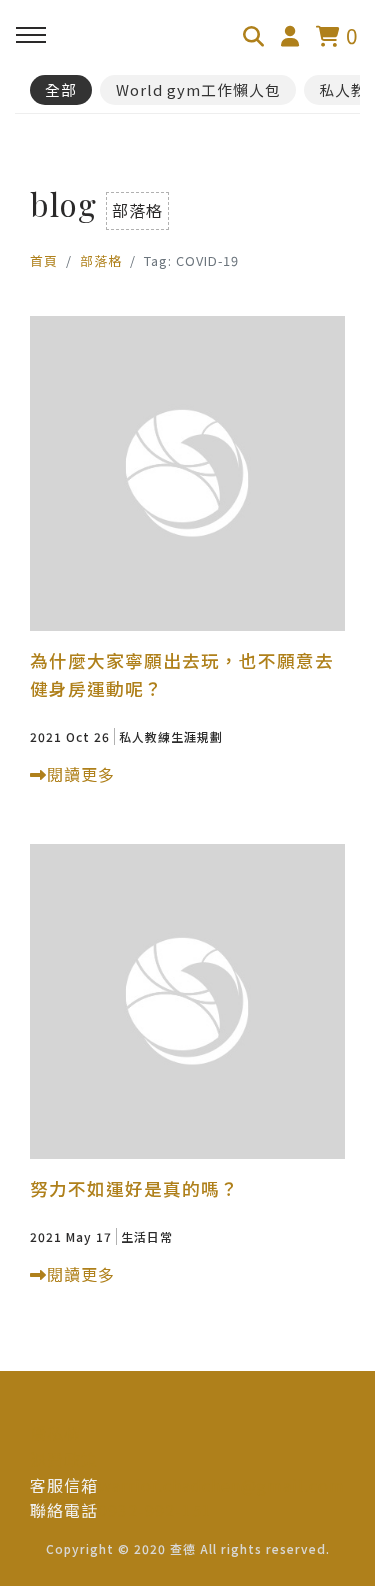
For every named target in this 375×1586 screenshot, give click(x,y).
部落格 (101, 260)
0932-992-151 (155, 1510)
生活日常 (147, 1236)
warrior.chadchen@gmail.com (221, 1485)
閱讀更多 (81, 774)
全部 (61, 89)
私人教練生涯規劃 (171, 736)
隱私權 (55, 1433)
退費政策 (64, 1459)
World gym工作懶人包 (198, 89)
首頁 (44, 260)
